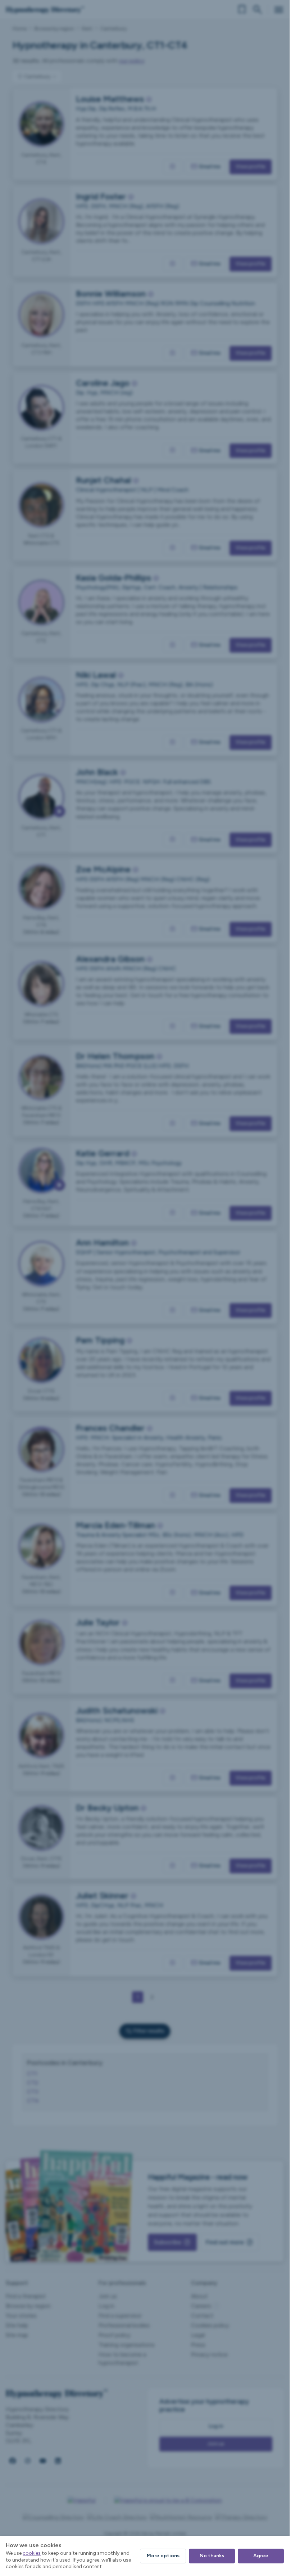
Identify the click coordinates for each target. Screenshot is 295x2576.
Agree (261, 2556)
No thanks (212, 2556)
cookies (32, 2553)
